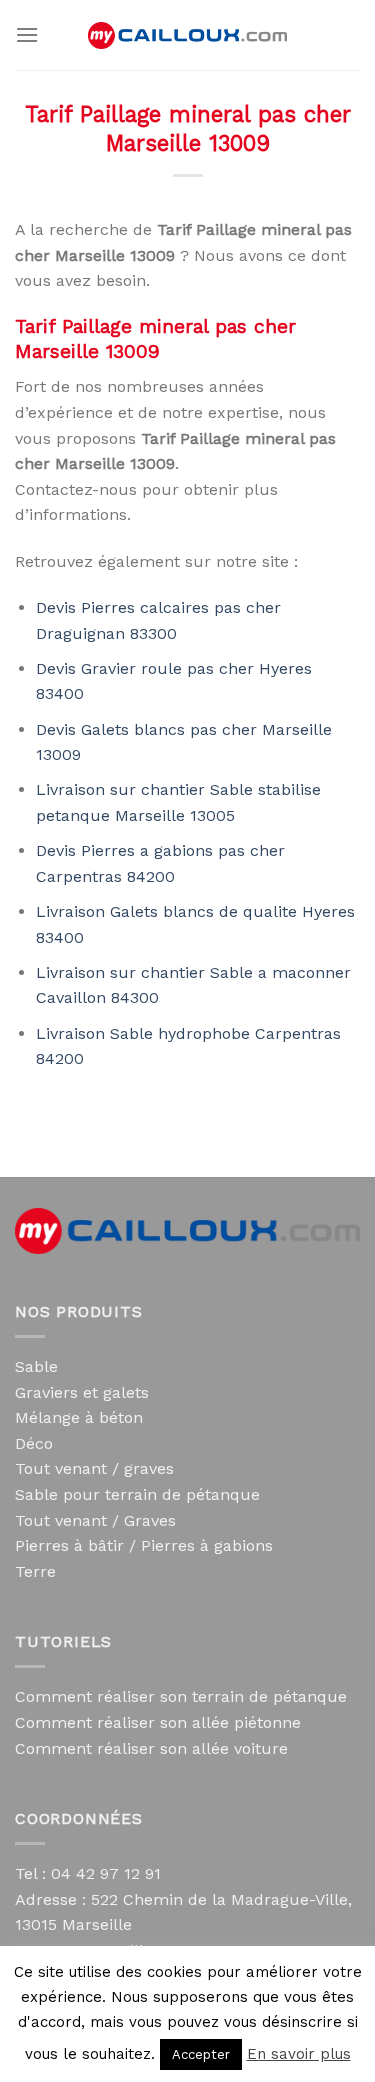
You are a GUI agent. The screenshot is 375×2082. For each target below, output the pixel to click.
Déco (34, 1443)
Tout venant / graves (94, 1468)
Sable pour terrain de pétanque (137, 1494)
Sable (36, 1366)
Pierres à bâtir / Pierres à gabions (144, 1545)
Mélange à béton (79, 1417)
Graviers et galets (82, 1392)
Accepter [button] (201, 2054)
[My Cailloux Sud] (188, 35)
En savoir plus (299, 2054)
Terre (35, 1571)
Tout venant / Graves (95, 1520)
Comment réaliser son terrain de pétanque (181, 1696)
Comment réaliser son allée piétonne (158, 1722)
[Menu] (27, 34)
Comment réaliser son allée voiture (151, 1748)
